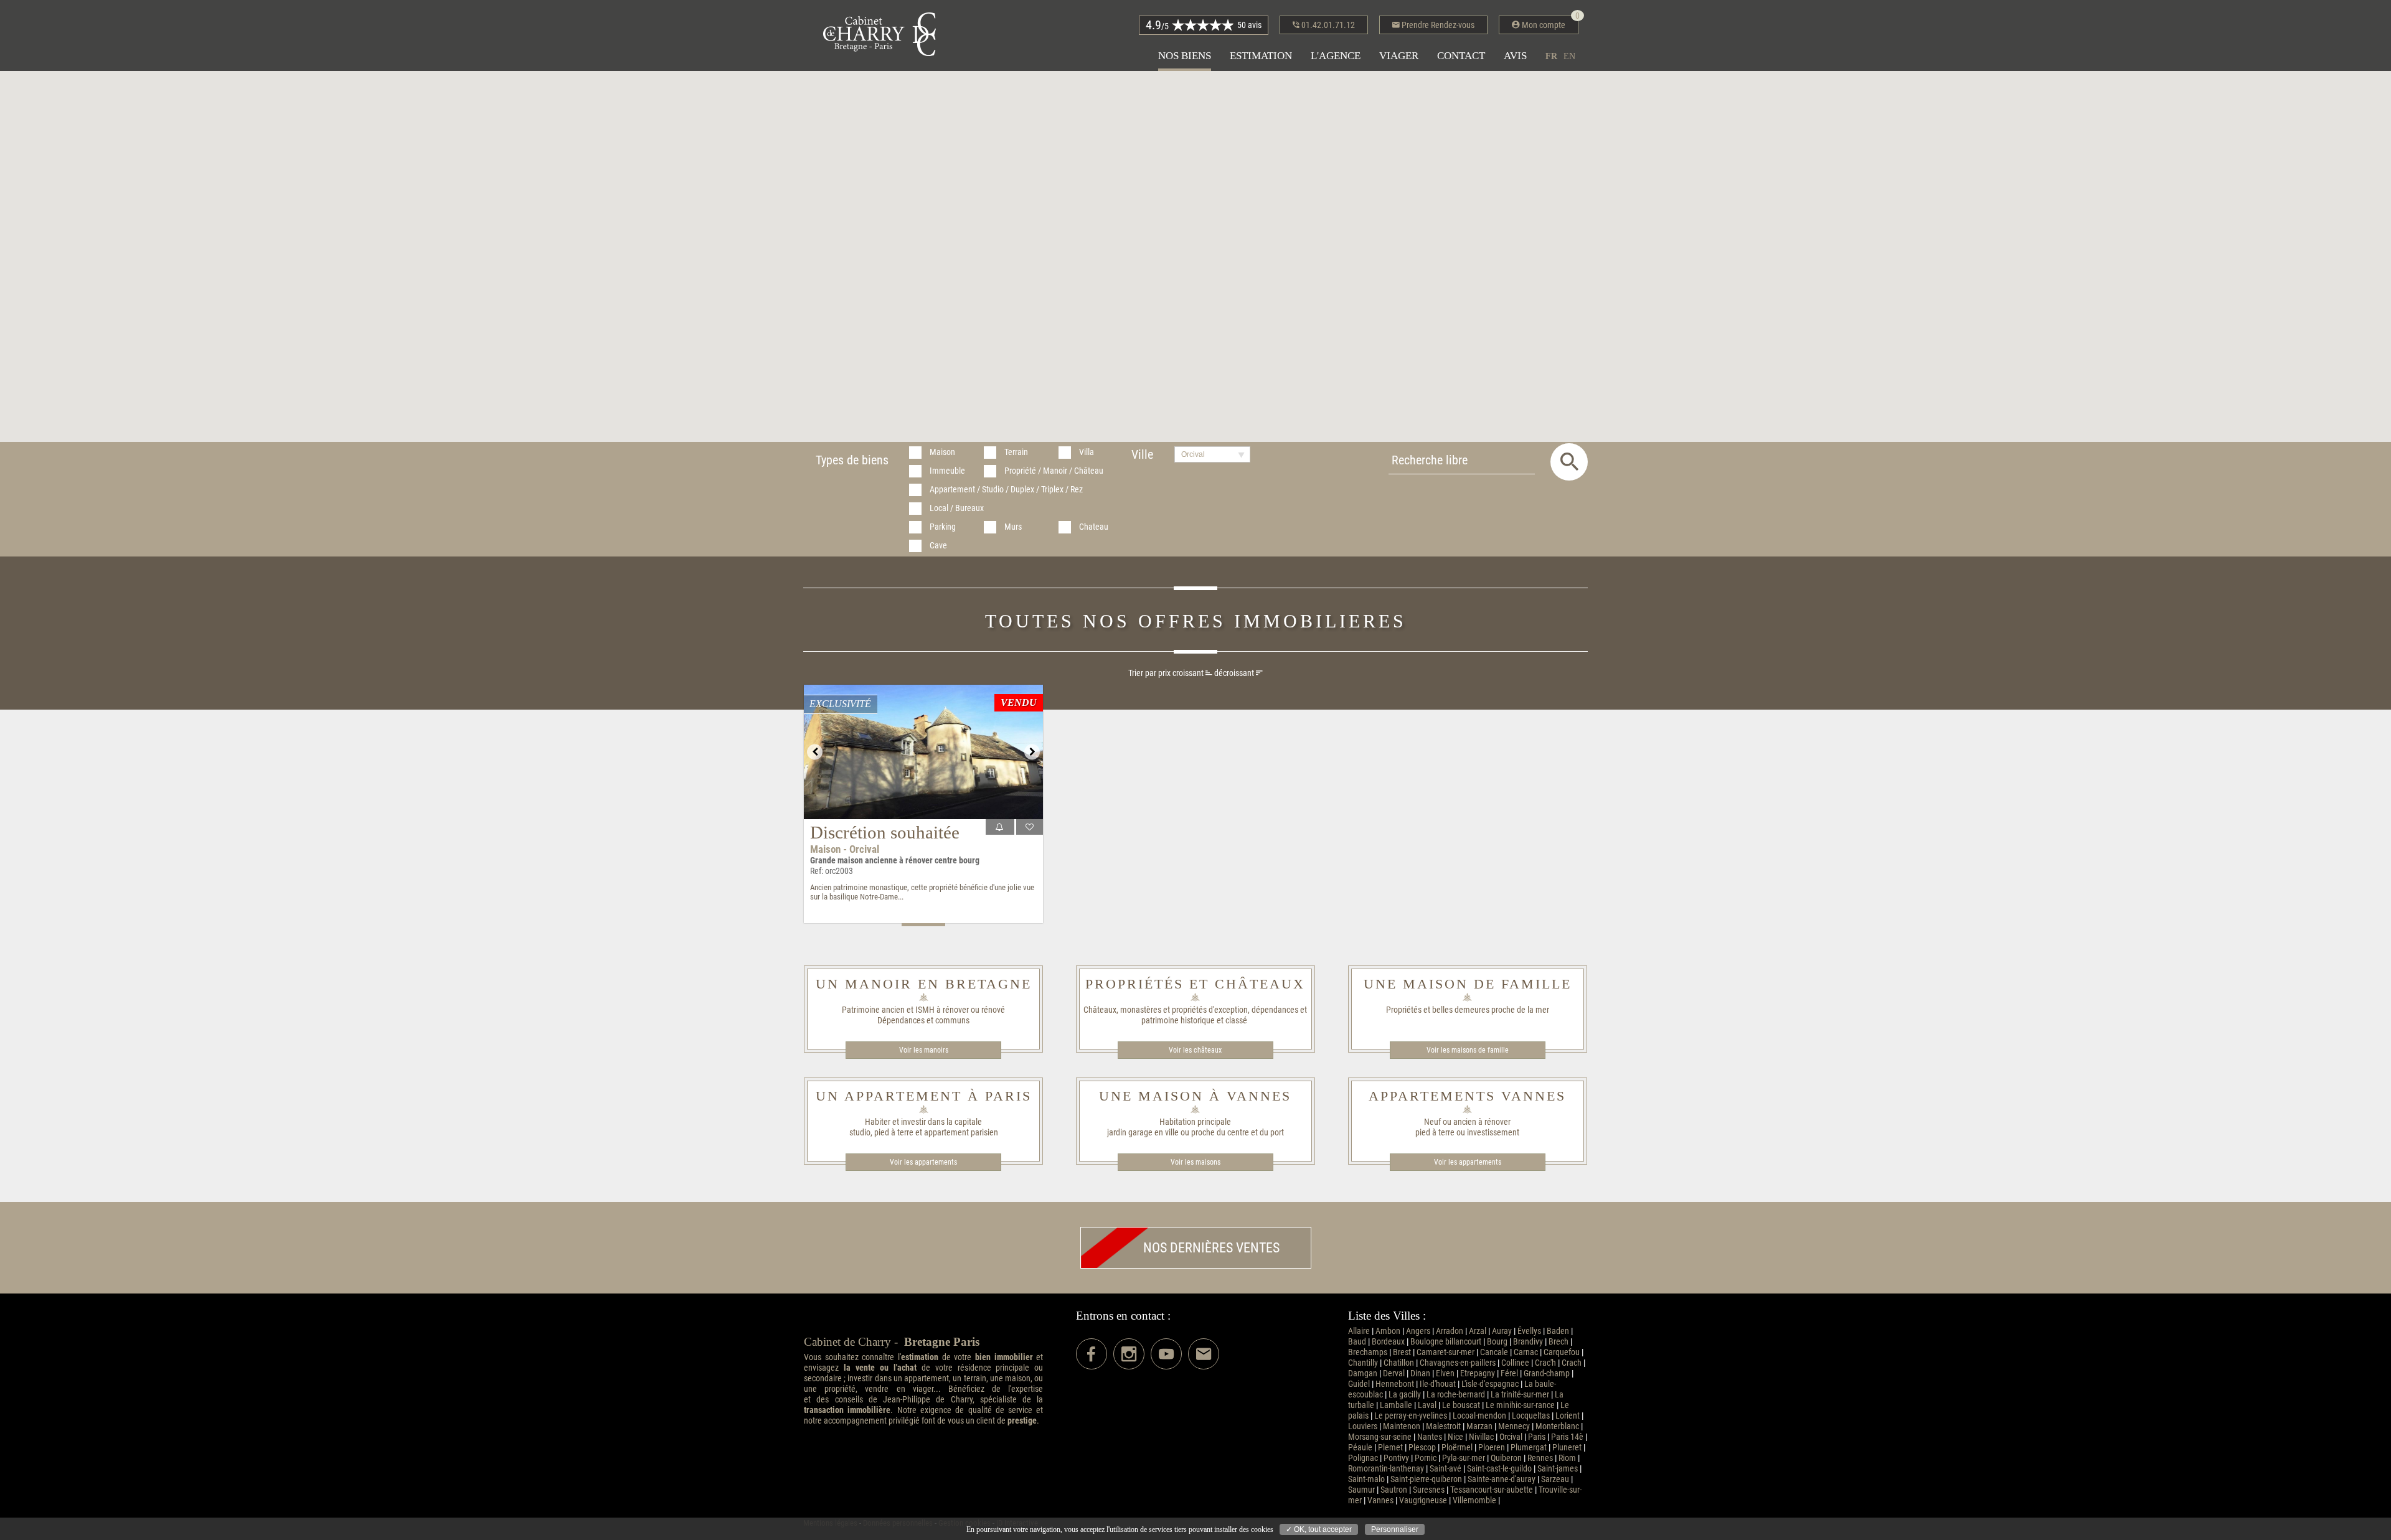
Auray (1502, 1331)
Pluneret (1567, 1448)
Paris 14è (1567, 1437)
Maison (942, 452)
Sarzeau (1555, 1479)
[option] (923, 752)
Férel (1509, 1373)
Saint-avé (1445, 1469)
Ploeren (1492, 1448)
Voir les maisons (1195, 1162)
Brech (1559, 1342)
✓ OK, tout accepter (1319, 1529)
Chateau (1094, 527)
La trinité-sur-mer (1520, 1395)
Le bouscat (1461, 1405)
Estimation (1261, 56)
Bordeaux (1388, 1342)
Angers (1418, 1331)
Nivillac (1481, 1437)
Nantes (1430, 1437)
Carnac (1526, 1352)
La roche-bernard (1456, 1395)
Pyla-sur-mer (1464, 1458)
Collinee (1515, 1363)
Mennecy (1514, 1426)
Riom (1567, 1458)
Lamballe (1396, 1405)
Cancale (1494, 1352)
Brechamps (1368, 1352)
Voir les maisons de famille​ (1468, 1050)
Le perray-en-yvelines (1411, 1416)
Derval (1394, 1373)
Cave (938, 546)
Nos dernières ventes (1211, 1248)
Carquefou (1562, 1352)
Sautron (1394, 1490)
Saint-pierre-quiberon (1426, 1479)
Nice (1455, 1437)
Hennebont (1395, 1384)
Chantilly (1363, 1363)
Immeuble (947, 471)
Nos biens (1185, 56)
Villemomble (1474, 1500)
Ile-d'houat (1438, 1384)
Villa (1087, 452)
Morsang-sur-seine (1380, 1437)
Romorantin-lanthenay (1386, 1469)
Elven (1445, 1373)
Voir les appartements (923, 1162)
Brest (1402, 1352)
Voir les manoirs (924, 1050)
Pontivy (1396, 1458)
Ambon (1388, 1331)
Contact (1461, 56)
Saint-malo (1366, 1479)
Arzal (1478, 1331)
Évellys (1529, 1331)
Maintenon (1402, 1426)
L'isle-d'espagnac (1490, 1384)
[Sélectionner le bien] (1030, 827)
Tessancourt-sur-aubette (1492, 1490)
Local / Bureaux (957, 508)
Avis (1515, 56)
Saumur (1361, 1490)
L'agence (1336, 56)
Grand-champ (1547, 1373)
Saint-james (1558, 1469)
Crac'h (1545, 1363)
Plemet (1390, 1448)
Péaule (1360, 1448)
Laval (1427, 1405)
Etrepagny (1478, 1373)
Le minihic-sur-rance (1520, 1405)
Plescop (1422, 1448)
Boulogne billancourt (1446, 1342)
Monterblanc (1557, 1426)
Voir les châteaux (1195, 1050)
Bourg (1497, 1342)
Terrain (1016, 452)
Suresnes (1429, 1490)
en (1569, 56)
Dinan (1420, 1373)
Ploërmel (1457, 1448)
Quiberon (1506, 1458)
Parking (943, 527)
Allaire (1359, 1331)
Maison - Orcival (845, 849)
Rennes (1540, 1458)
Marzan (1479, 1426)
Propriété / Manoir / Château (1054, 471)
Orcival (1511, 1437)
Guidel (1359, 1384)
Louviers (1363, 1426)
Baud (1357, 1342)
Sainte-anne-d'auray (1502, 1479)
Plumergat (1529, 1448)
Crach (1572, 1363)
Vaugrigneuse (1423, 1500)
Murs (1013, 527)
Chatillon (1399, 1363)
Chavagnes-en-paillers (1458, 1363)
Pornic (1426, 1458)
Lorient (1568, 1416)
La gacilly (1405, 1395)
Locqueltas (1531, 1416)
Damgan (1363, 1373)
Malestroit (1443, 1426)
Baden (1558, 1331)
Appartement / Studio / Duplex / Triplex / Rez (1006, 490)
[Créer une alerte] (1000, 827)
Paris (1537, 1437)
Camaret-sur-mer (1445, 1352)
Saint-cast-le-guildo (1499, 1469)
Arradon (1450, 1331)
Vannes (1380, 1500)
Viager (1399, 56)
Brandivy (1528, 1342)
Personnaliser (1395, 1529)
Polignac (1363, 1458)
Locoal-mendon (1479, 1416)
